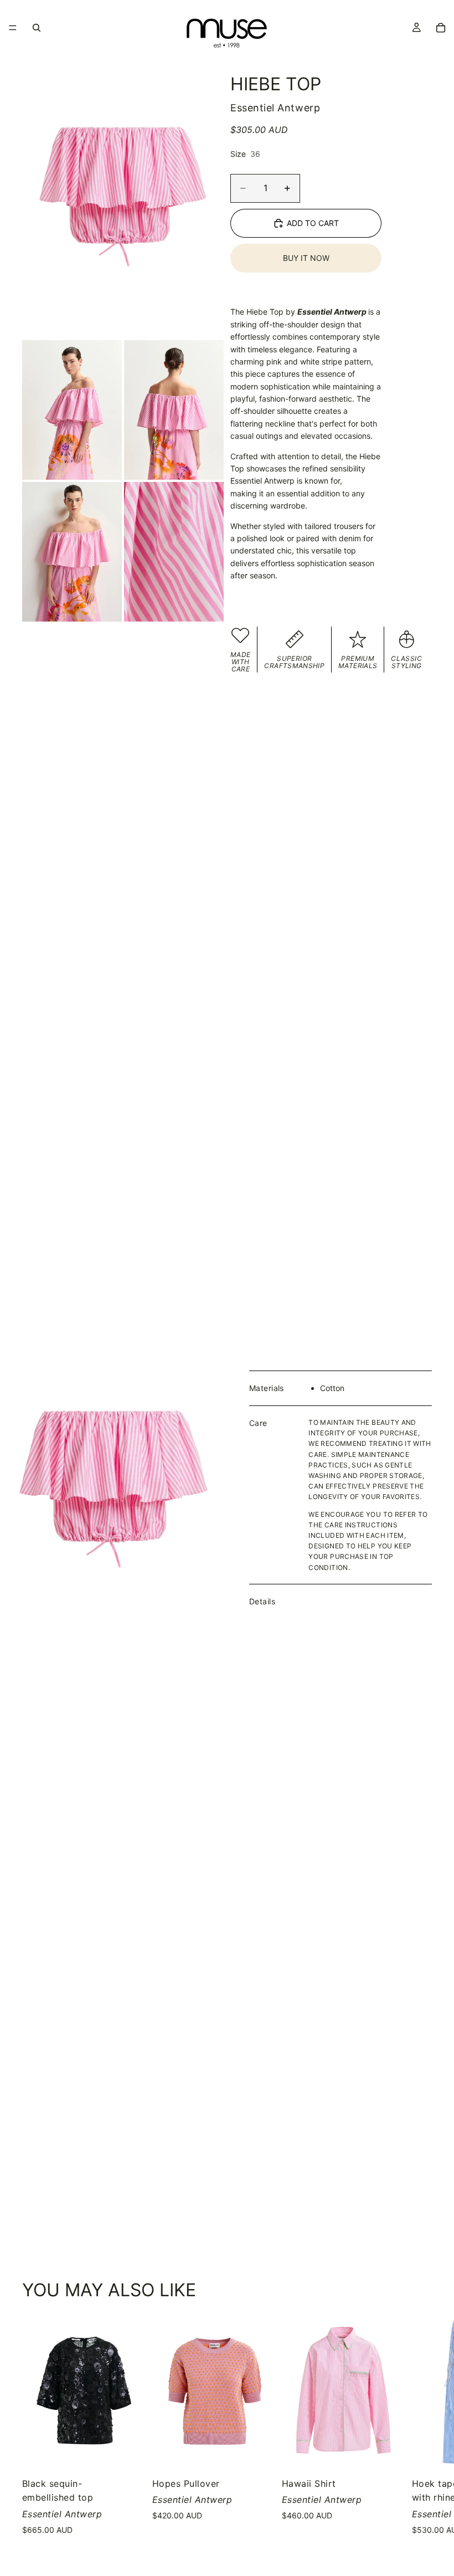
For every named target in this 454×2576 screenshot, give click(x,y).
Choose (138, 2450)
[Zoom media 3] (174, 410)
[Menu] (13, 28)
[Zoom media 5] (174, 552)
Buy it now (306, 258)
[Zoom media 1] (123, 197)
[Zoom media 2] (72, 410)
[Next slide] (419, 2431)
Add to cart (313, 223)
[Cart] (441, 28)
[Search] (37, 28)
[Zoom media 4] (72, 552)
